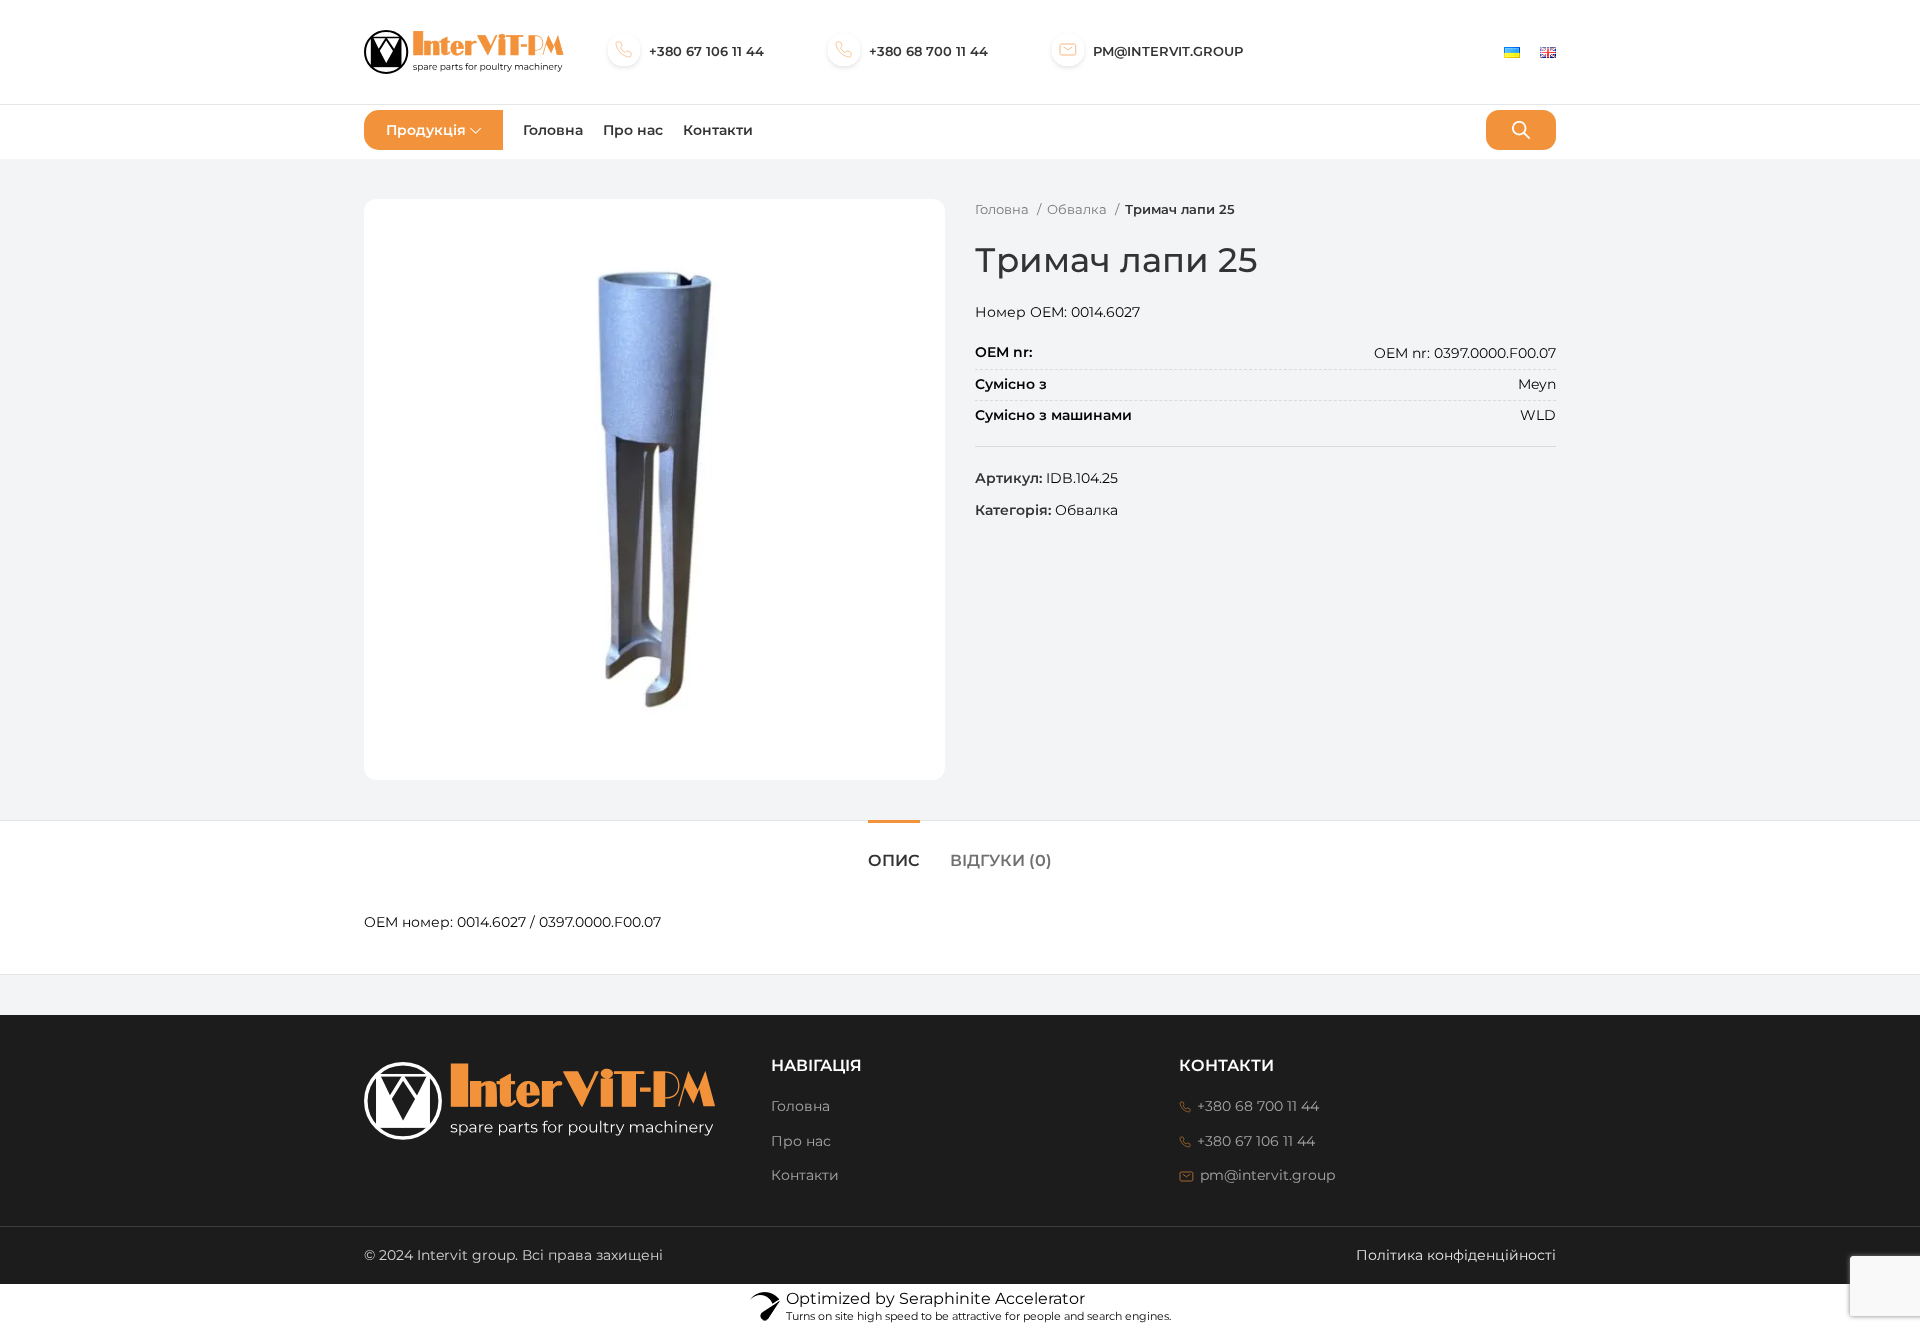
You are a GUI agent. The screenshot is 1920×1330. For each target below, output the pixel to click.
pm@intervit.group (1168, 51)
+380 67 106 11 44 (706, 51)
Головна (1003, 209)
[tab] (894, 850)
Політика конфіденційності (1456, 1255)
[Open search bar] (1521, 129)
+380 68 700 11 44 (928, 51)
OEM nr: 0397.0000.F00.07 (1455, 275)
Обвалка (1078, 209)
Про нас (801, 1141)
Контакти (805, 1175)
